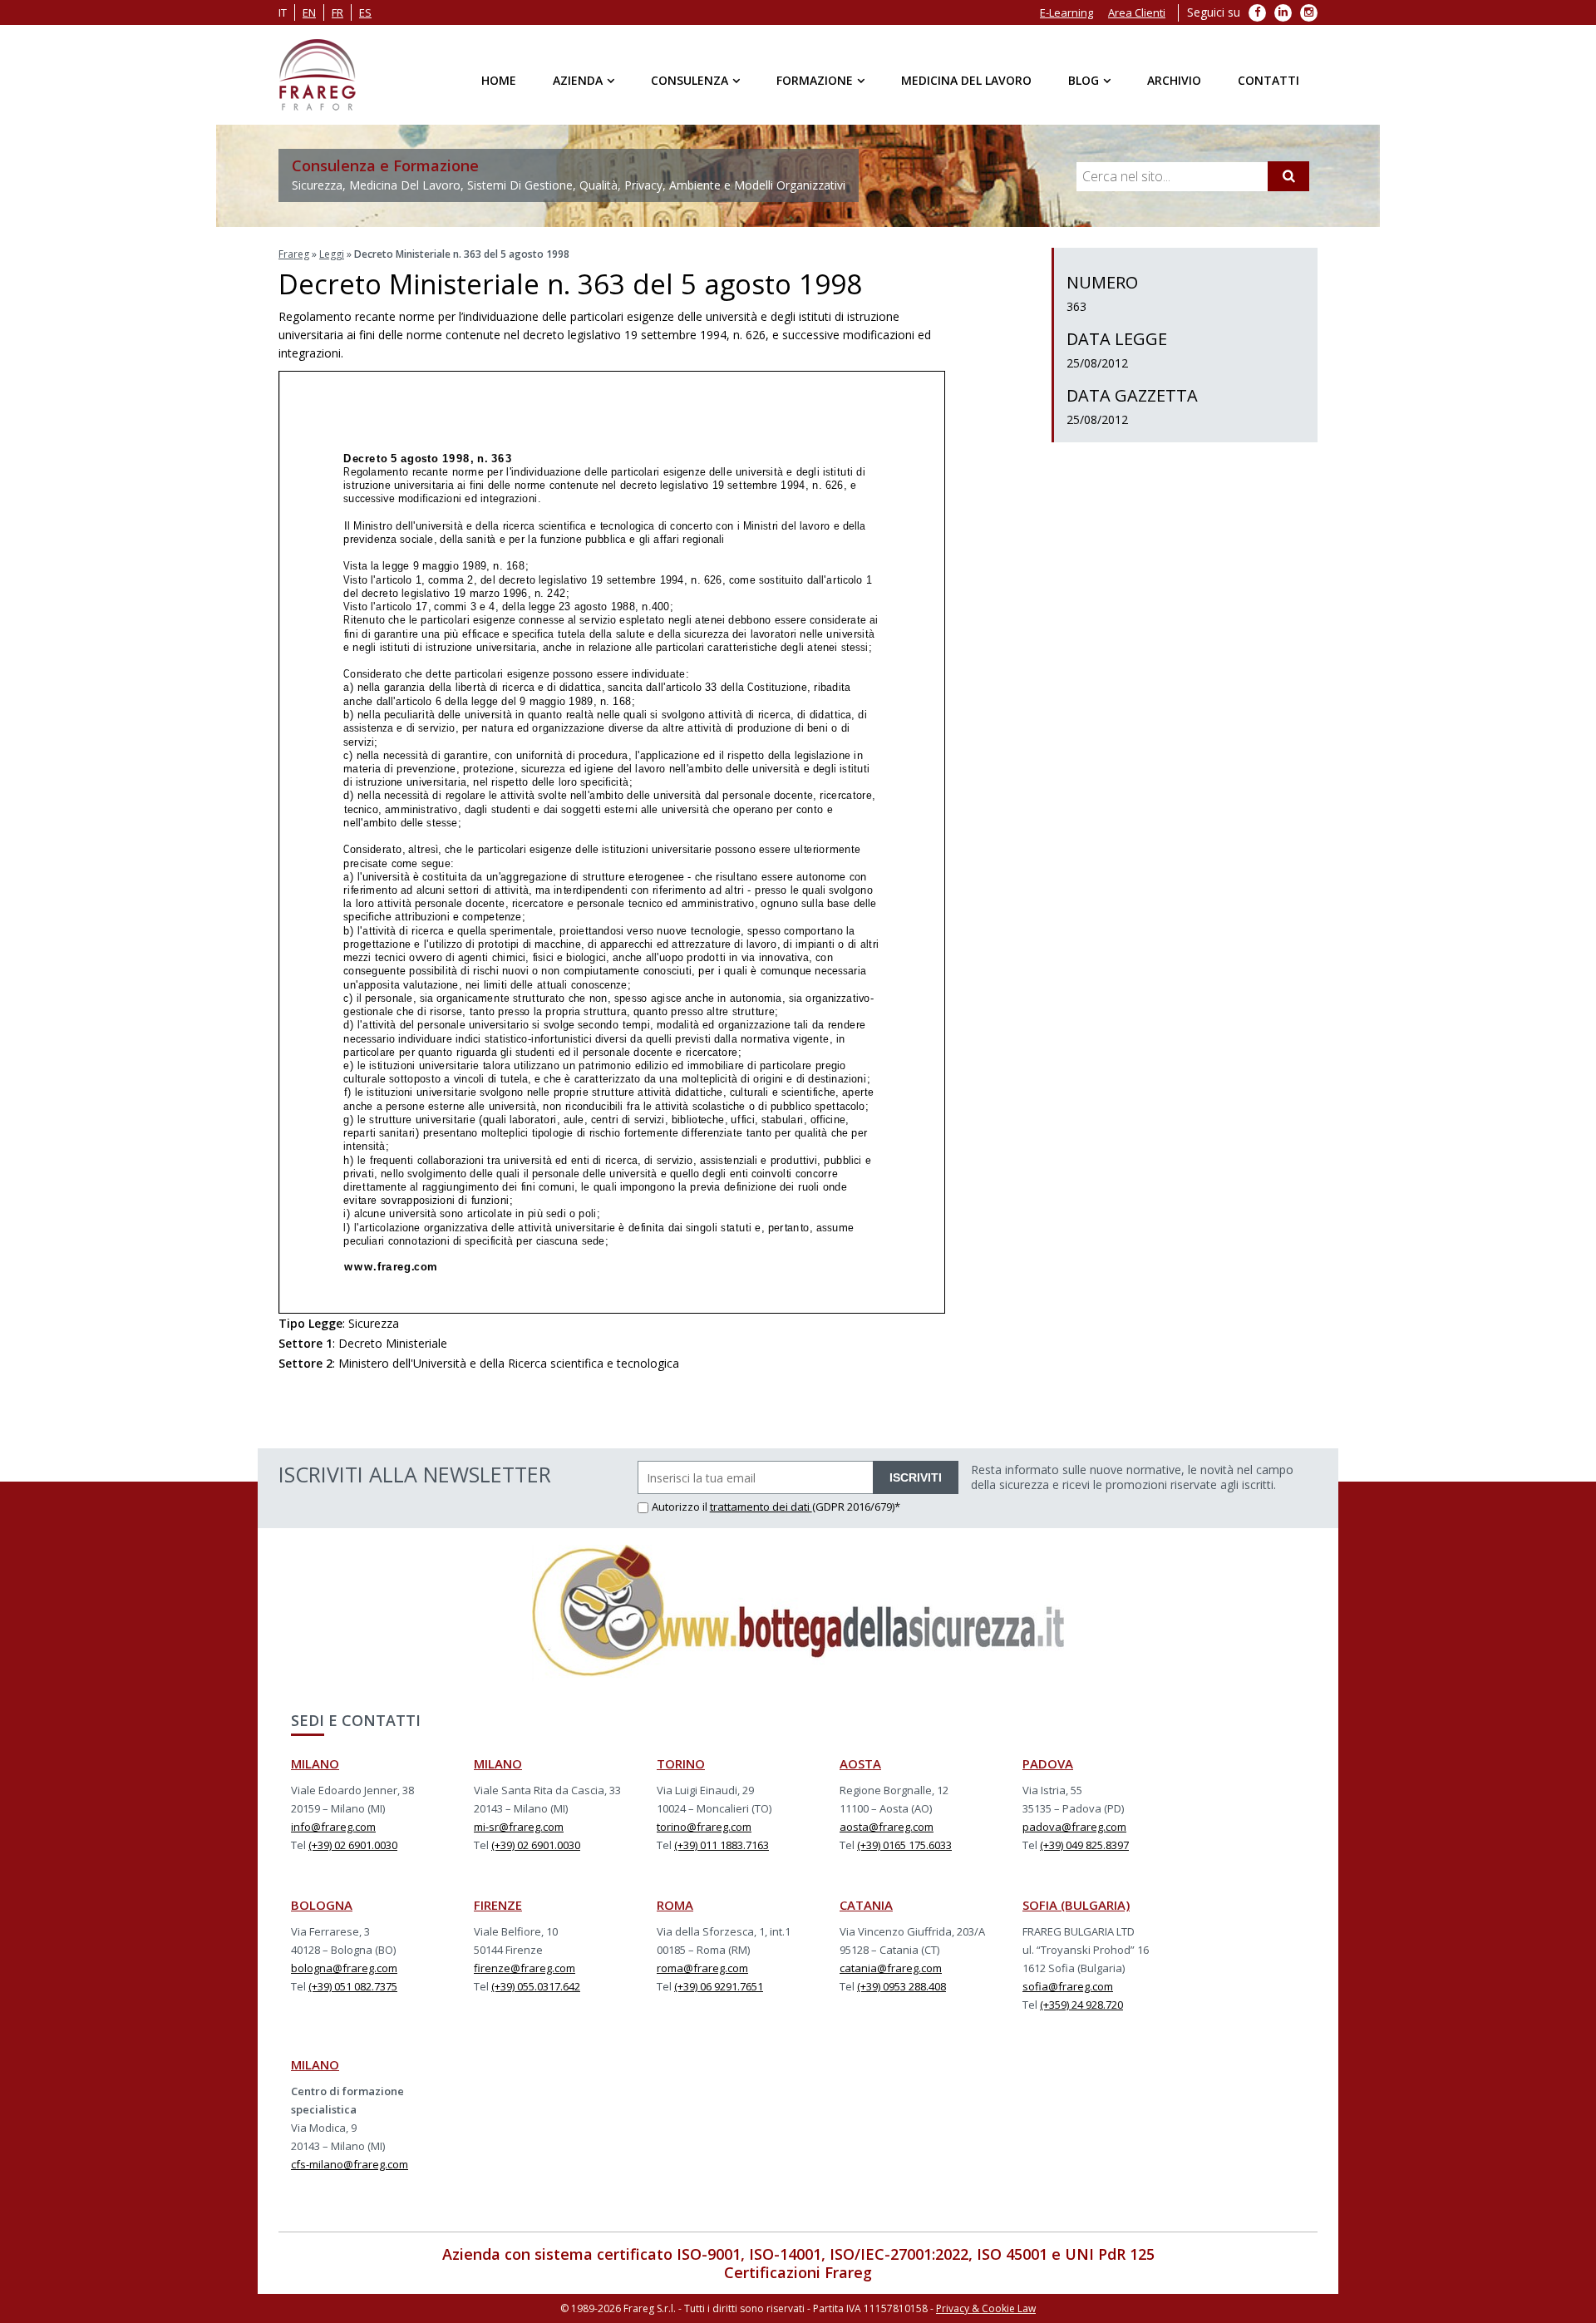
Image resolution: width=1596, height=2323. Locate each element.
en (309, 12)
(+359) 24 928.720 (1081, 2005)
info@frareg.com (333, 1827)
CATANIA (866, 1905)
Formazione (815, 80)
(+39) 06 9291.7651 (719, 1986)
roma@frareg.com (702, 1968)
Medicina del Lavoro (966, 80)
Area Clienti (1137, 12)
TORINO (681, 1763)
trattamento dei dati (761, 1507)
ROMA (675, 1905)
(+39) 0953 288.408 (901, 1986)
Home (499, 80)
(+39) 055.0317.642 (536, 1986)
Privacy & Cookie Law (986, 2308)
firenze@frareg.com (525, 1968)
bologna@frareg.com (344, 1968)
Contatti (1268, 80)
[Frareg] (317, 75)
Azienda (578, 80)
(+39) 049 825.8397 (1084, 1845)
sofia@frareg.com (1068, 1986)
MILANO (315, 1763)
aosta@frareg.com (887, 1827)
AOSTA (860, 1763)
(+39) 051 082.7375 (353, 1986)
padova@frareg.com (1074, 1827)
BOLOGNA (322, 1905)
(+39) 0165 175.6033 (904, 1845)
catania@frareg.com (891, 1968)
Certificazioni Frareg (798, 2272)
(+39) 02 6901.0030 (353, 1845)
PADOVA (1048, 1763)
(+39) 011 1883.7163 (722, 1845)
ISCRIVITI (916, 1477)
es (365, 12)
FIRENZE (498, 1905)
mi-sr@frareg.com (519, 1827)
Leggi (332, 254)
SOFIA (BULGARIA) (1076, 1905)
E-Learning (1066, 12)
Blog (1084, 80)
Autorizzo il (681, 1507)
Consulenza (690, 80)
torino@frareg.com (704, 1827)
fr (337, 12)
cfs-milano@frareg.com (350, 2164)
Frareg (294, 254)
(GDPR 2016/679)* (856, 1507)
